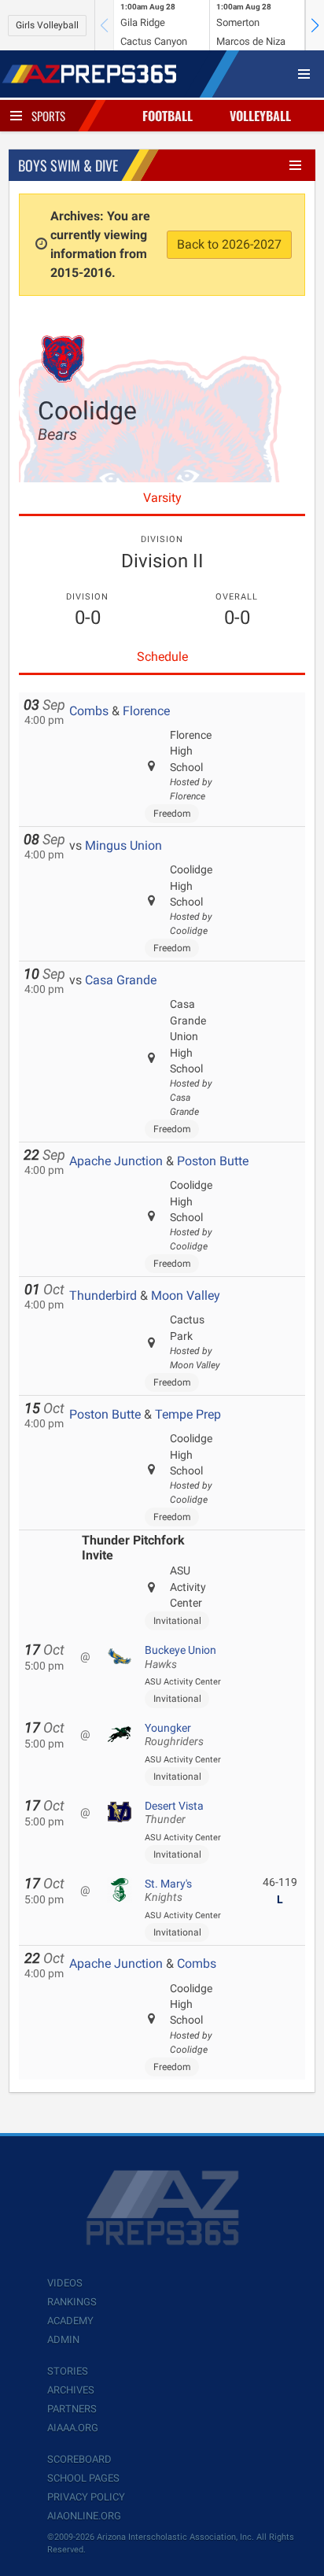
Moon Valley (186, 1295)
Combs (89, 711)
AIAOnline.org (84, 2516)
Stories (68, 2371)
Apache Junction (116, 1161)
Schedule (162, 657)
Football (168, 116)
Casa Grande (121, 980)
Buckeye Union (180, 1657)
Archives (71, 2390)
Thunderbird (103, 1295)
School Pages (83, 2478)
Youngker (174, 1735)
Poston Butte (213, 1161)
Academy (70, 2321)
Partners (72, 2409)
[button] (315, 25)
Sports (48, 116)
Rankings (72, 2302)
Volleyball (260, 116)
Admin (63, 2340)
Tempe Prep (188, 1414)
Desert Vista (174, 1813)
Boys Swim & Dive (68, 165)
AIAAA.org (73, 2428)
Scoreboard (79, 2459)
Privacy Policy (86, 2497)
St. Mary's (168, 1891)
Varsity (162, 498)
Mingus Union (123, 845)
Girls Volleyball (47, 25)
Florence (146, 711)
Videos (65, 2283)
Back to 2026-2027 (229, 244)
